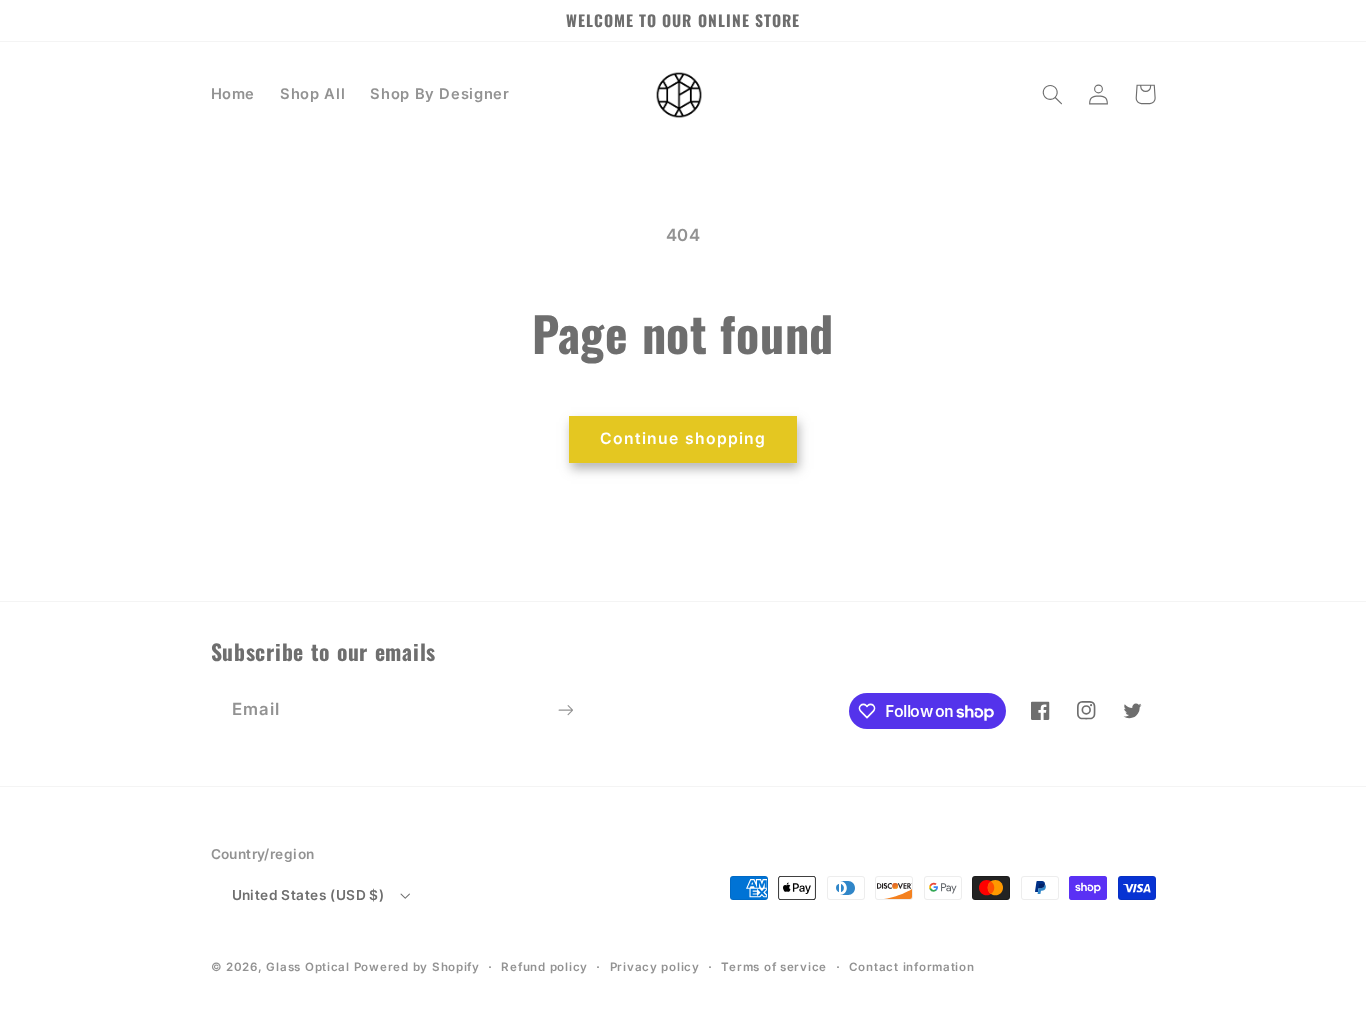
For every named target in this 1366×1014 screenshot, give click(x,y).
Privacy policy (655, 967)
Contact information (912, 967)
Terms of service (774, 967)
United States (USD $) (308, 895)
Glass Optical (308, 967)
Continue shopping (683, 438)
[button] (1053, 94)
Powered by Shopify (417, 967)
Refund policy (544, 967)
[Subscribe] (565, 709)
